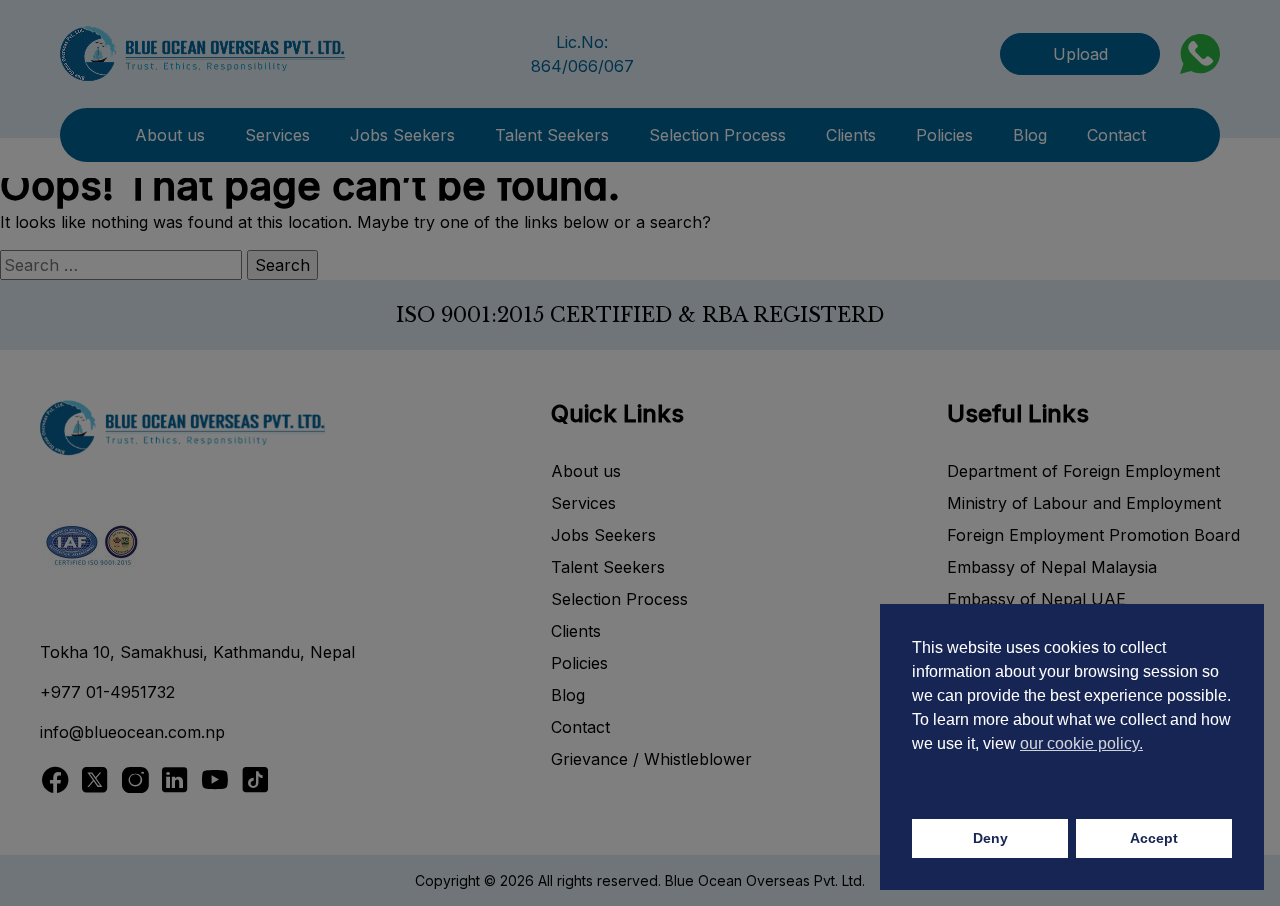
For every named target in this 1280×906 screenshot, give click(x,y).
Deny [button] (990, 838)
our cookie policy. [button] (1081, 743)
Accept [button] (1154, 838)
